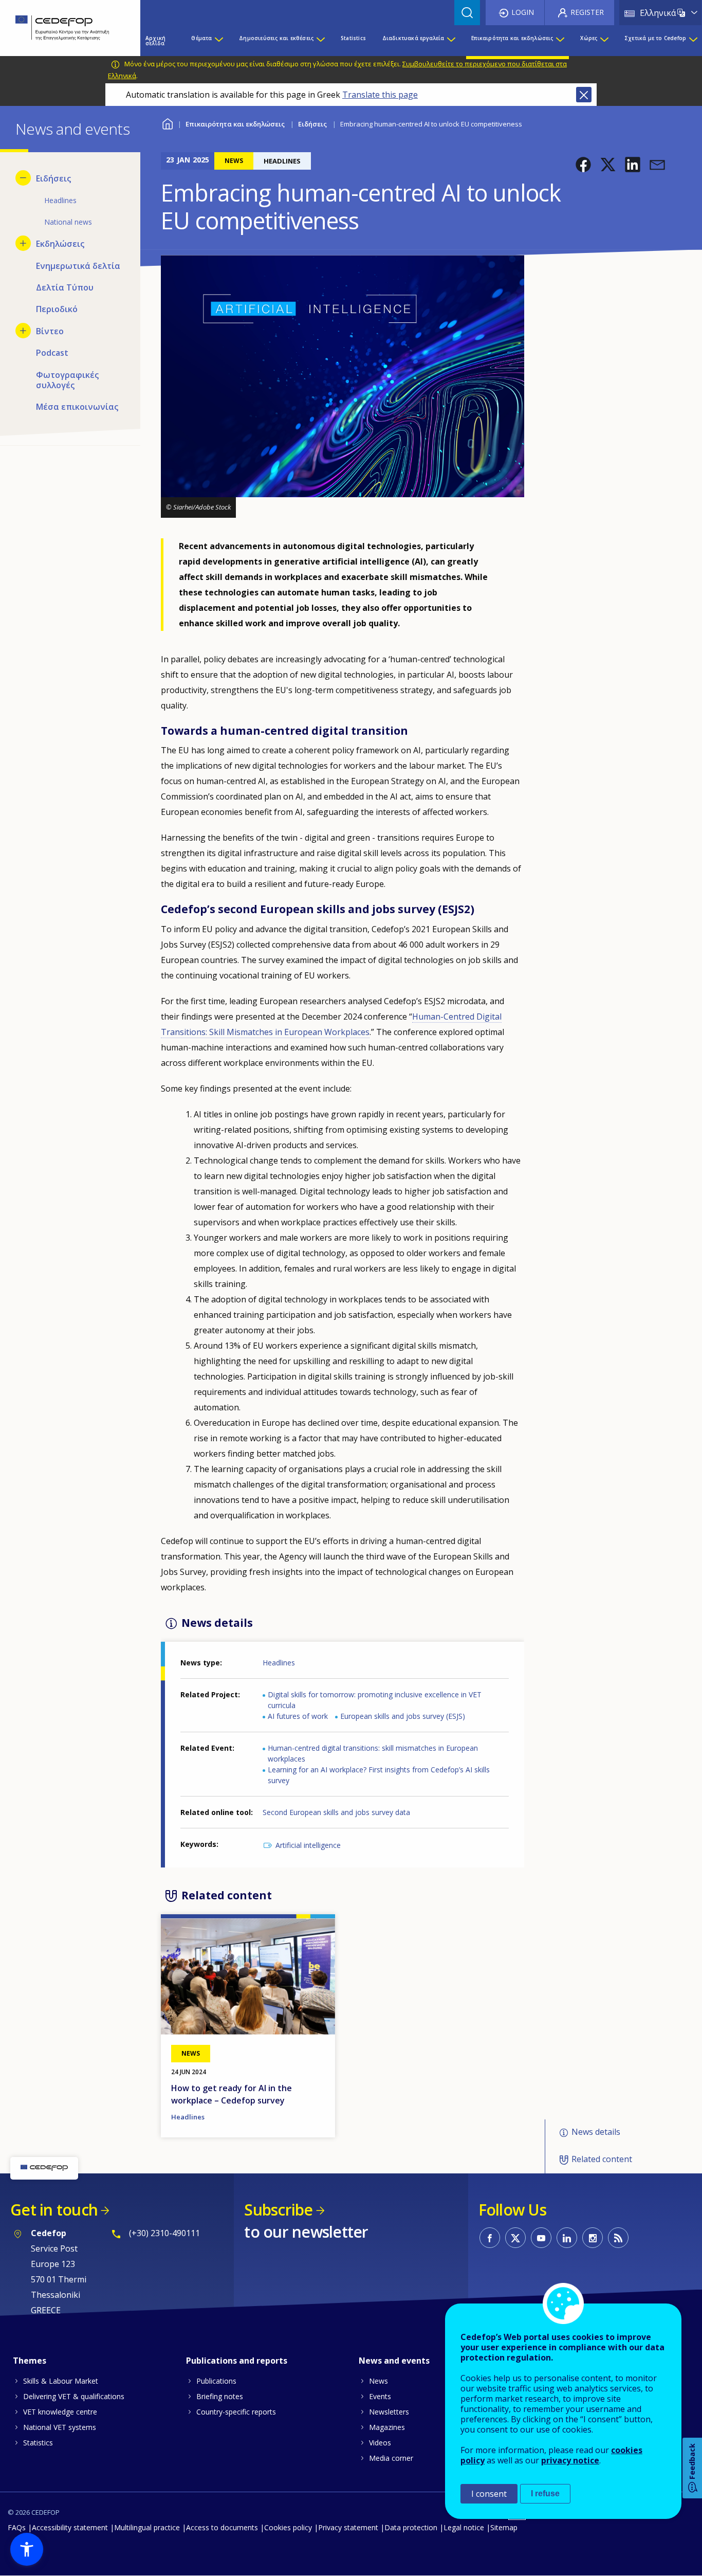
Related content (602, 2159)
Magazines (387, 2427)
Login (523, 12)
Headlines (279, 1663)
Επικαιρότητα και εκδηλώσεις (235, 124)
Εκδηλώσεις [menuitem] (60, 244)
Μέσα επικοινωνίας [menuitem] (77, 407)
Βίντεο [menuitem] (50, 331)
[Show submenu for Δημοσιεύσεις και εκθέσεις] (320, 41)
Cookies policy (288, 2527)
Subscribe (278, 2210)
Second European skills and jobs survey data (336, 1812)
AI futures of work (298, 1716)
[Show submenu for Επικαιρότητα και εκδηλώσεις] (560, 41)
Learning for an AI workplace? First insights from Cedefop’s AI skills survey (379, 1775)
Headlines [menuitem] (60, 200)
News (378, 2381)
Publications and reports (237, 2361)
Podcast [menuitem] (52, 353)
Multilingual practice (147, 2527)
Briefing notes (220, 2396)
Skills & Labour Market (61, 2381)
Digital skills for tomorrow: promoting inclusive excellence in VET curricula (375, 1700)
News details (596, 2132)
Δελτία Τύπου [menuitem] (65, 287)
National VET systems (60, 2427)
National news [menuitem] (68, 222)
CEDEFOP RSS (618, 2238)
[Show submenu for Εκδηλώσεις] (23, 243)
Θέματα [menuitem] (201, 38)
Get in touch (54, 2210)
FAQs (17, 2527)
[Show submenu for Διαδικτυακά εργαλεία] (451, 41)
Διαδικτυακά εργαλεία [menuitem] (413, 38)
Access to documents (222, 2527)
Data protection (411, 2527)
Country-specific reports (236, 2412)
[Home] (62, 28)
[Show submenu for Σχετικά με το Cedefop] (693, 41)
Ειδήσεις (312, 124)
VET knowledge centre (60, 2412)
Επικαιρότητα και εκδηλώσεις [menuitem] (512, 38)
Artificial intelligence (308, 1845)
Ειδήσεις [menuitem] (53, 178)
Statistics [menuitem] (353, 38)
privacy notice (570, 2460)
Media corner (391, 2458)
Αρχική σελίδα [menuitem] (155, 41)
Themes (30, 2361)
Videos (380, 2443)
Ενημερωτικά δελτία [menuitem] (78, 266)
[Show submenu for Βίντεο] (23, 331)
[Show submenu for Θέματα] (218, 41)
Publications (216, 2381)
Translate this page (380, 95)
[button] (583, 165)
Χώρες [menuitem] (589, 38)
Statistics (38, 2443)
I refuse (545, 2493)
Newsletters (389, 2412)
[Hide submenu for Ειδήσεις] (23, 178)
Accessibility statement (70, 2527)
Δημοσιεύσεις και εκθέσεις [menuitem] (276, 38)
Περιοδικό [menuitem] (57, 309)
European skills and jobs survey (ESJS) (403, 1716)
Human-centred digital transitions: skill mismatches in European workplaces (373, 1753)
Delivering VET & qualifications (74, 2396)
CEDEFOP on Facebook (490, 2238)
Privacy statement (348, 2527)
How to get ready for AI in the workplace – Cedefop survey (232, 2094)
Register (587, 12)
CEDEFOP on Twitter (515, 2238)
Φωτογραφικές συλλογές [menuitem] (67, 380)
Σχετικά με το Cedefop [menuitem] (655, 38)
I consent (489, 2494)
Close (584, 95)
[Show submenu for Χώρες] (604, 41)
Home (167, 123)
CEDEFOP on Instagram (593, 2238)
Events (380, 2396)
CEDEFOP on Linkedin (567, 2238)
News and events (394, 2361)
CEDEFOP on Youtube (541, 2238)
